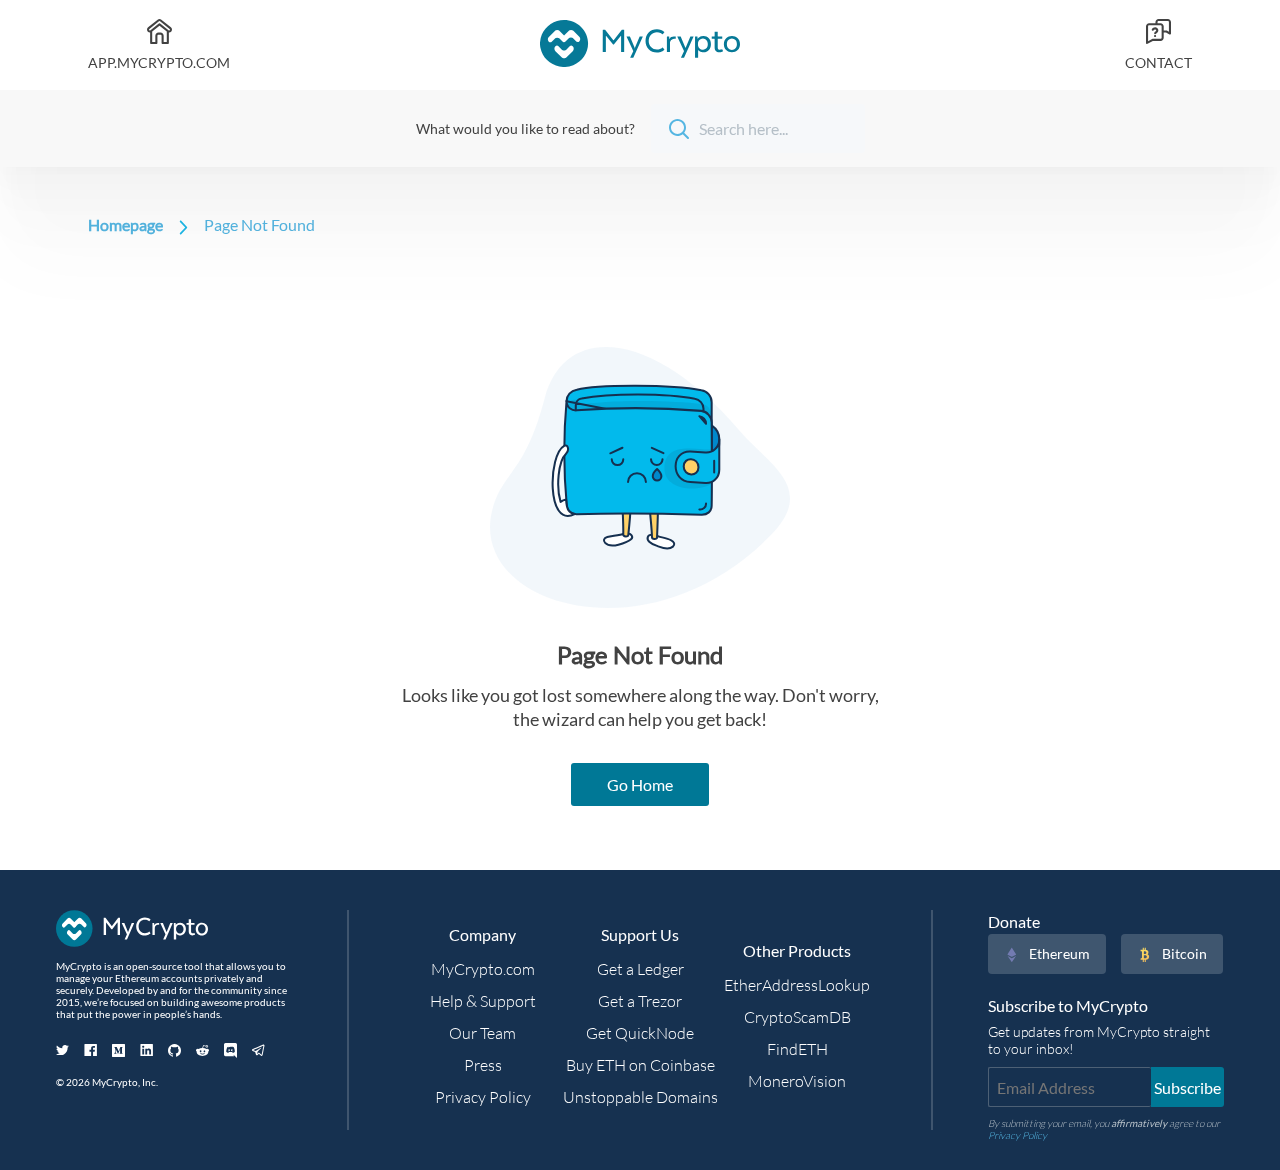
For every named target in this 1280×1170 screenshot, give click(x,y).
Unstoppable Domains (640, 1097)
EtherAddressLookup (797, 985)
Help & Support (483, 1001)
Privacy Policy (483, 1097)
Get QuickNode (640, 1033)
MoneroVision (797, 1081)
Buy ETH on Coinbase (640, 1065)
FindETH (797, 1049)
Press (483, 1065)
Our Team (482, 1033)
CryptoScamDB (797, 1017)
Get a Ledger (640, 969)
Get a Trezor (640, 1001)
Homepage (125, 224)
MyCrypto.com (483, 969)
